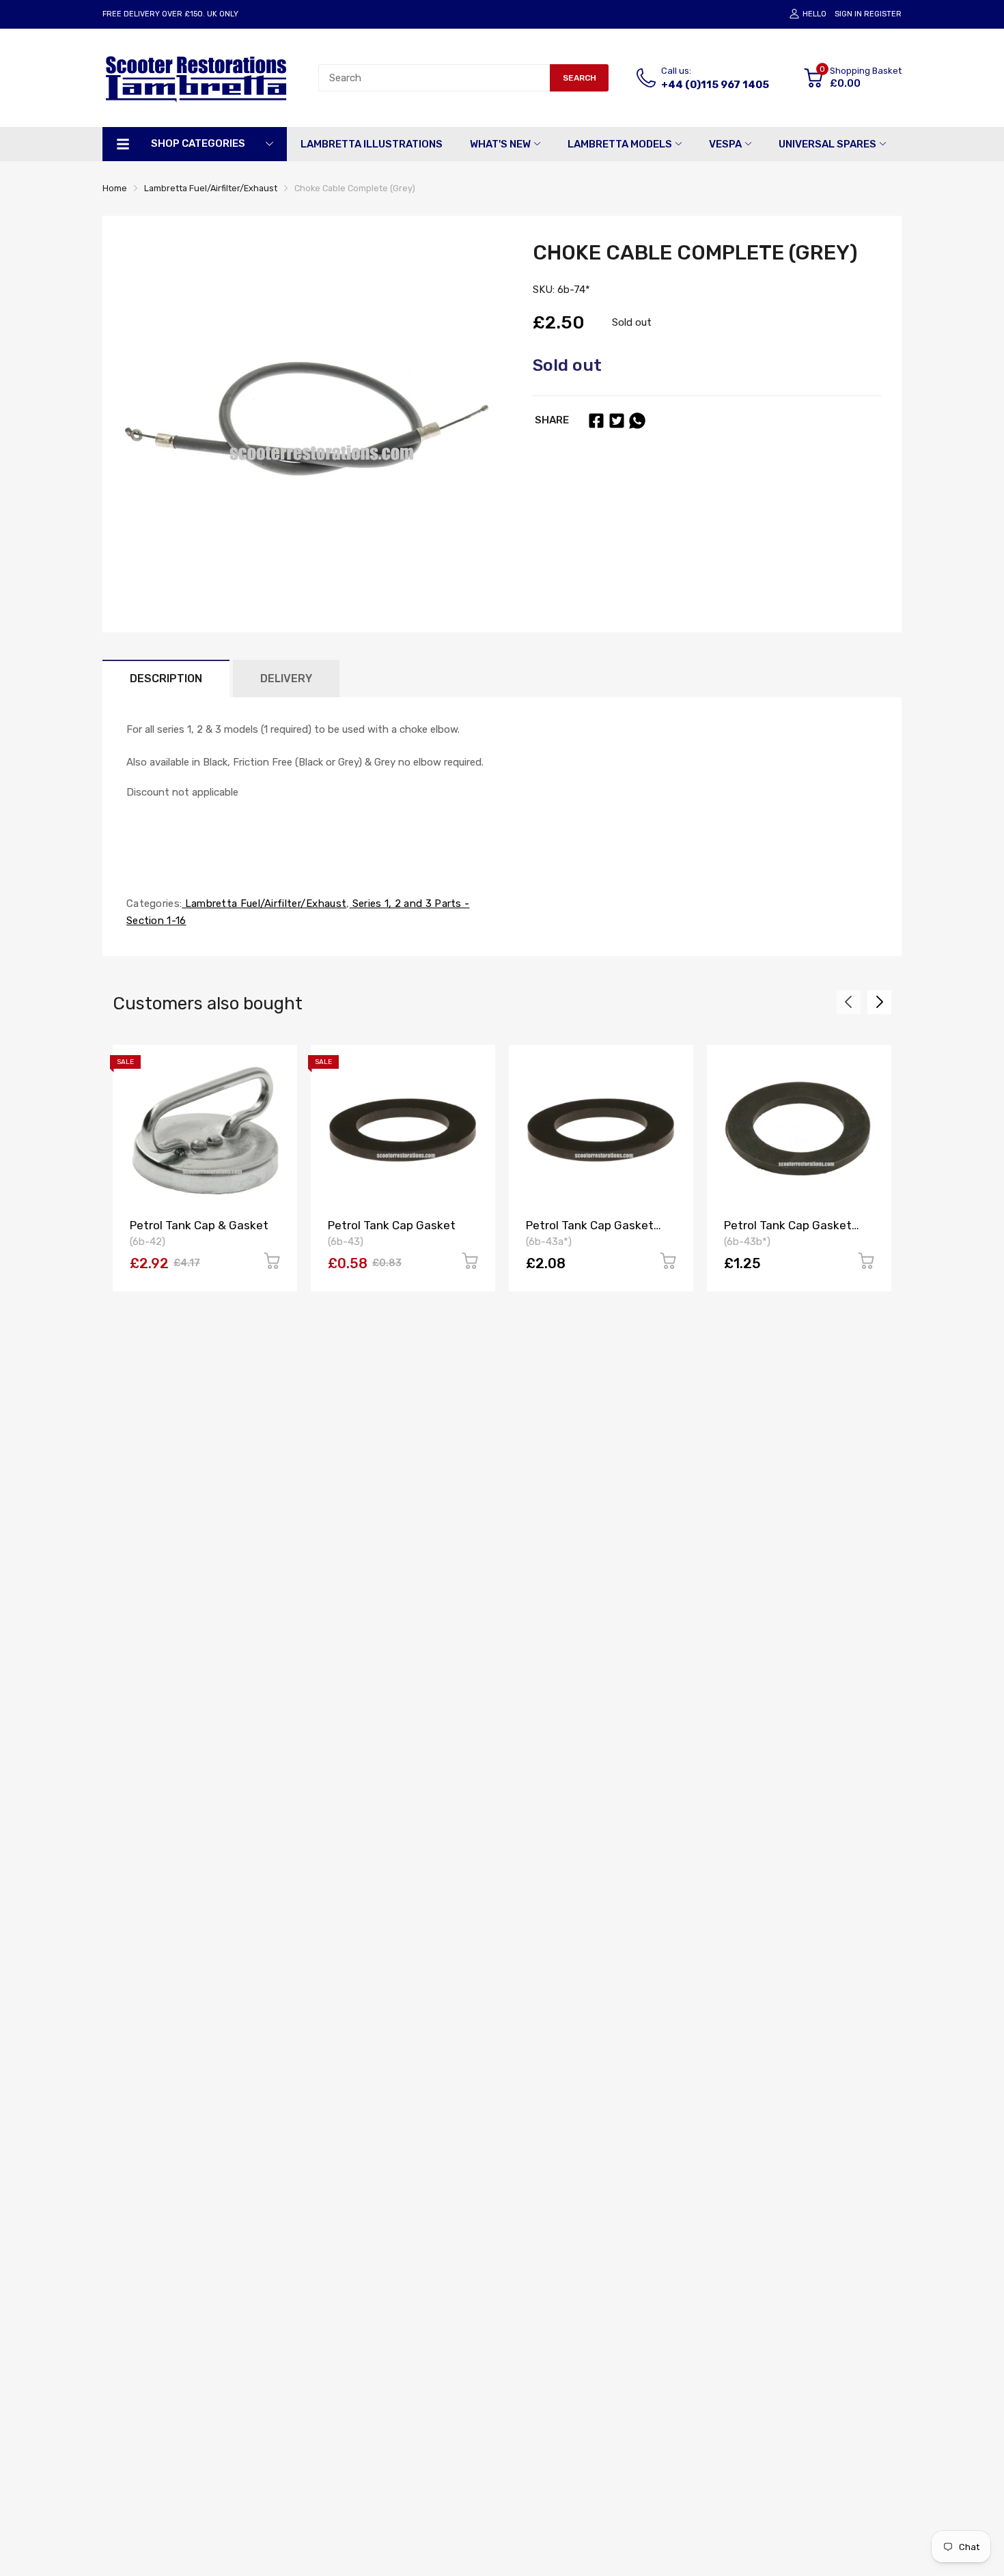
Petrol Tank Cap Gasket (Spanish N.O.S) (788, 1232)
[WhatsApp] (637, 421)
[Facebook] (596, 421)
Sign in (848, 14)
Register (883, 14)
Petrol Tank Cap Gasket (392, 1225)
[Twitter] (617, 421)
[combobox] (434, 78)
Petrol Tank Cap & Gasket (199, 1225)
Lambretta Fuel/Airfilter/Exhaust (264, 904)
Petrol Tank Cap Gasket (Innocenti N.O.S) (590, 1232)
